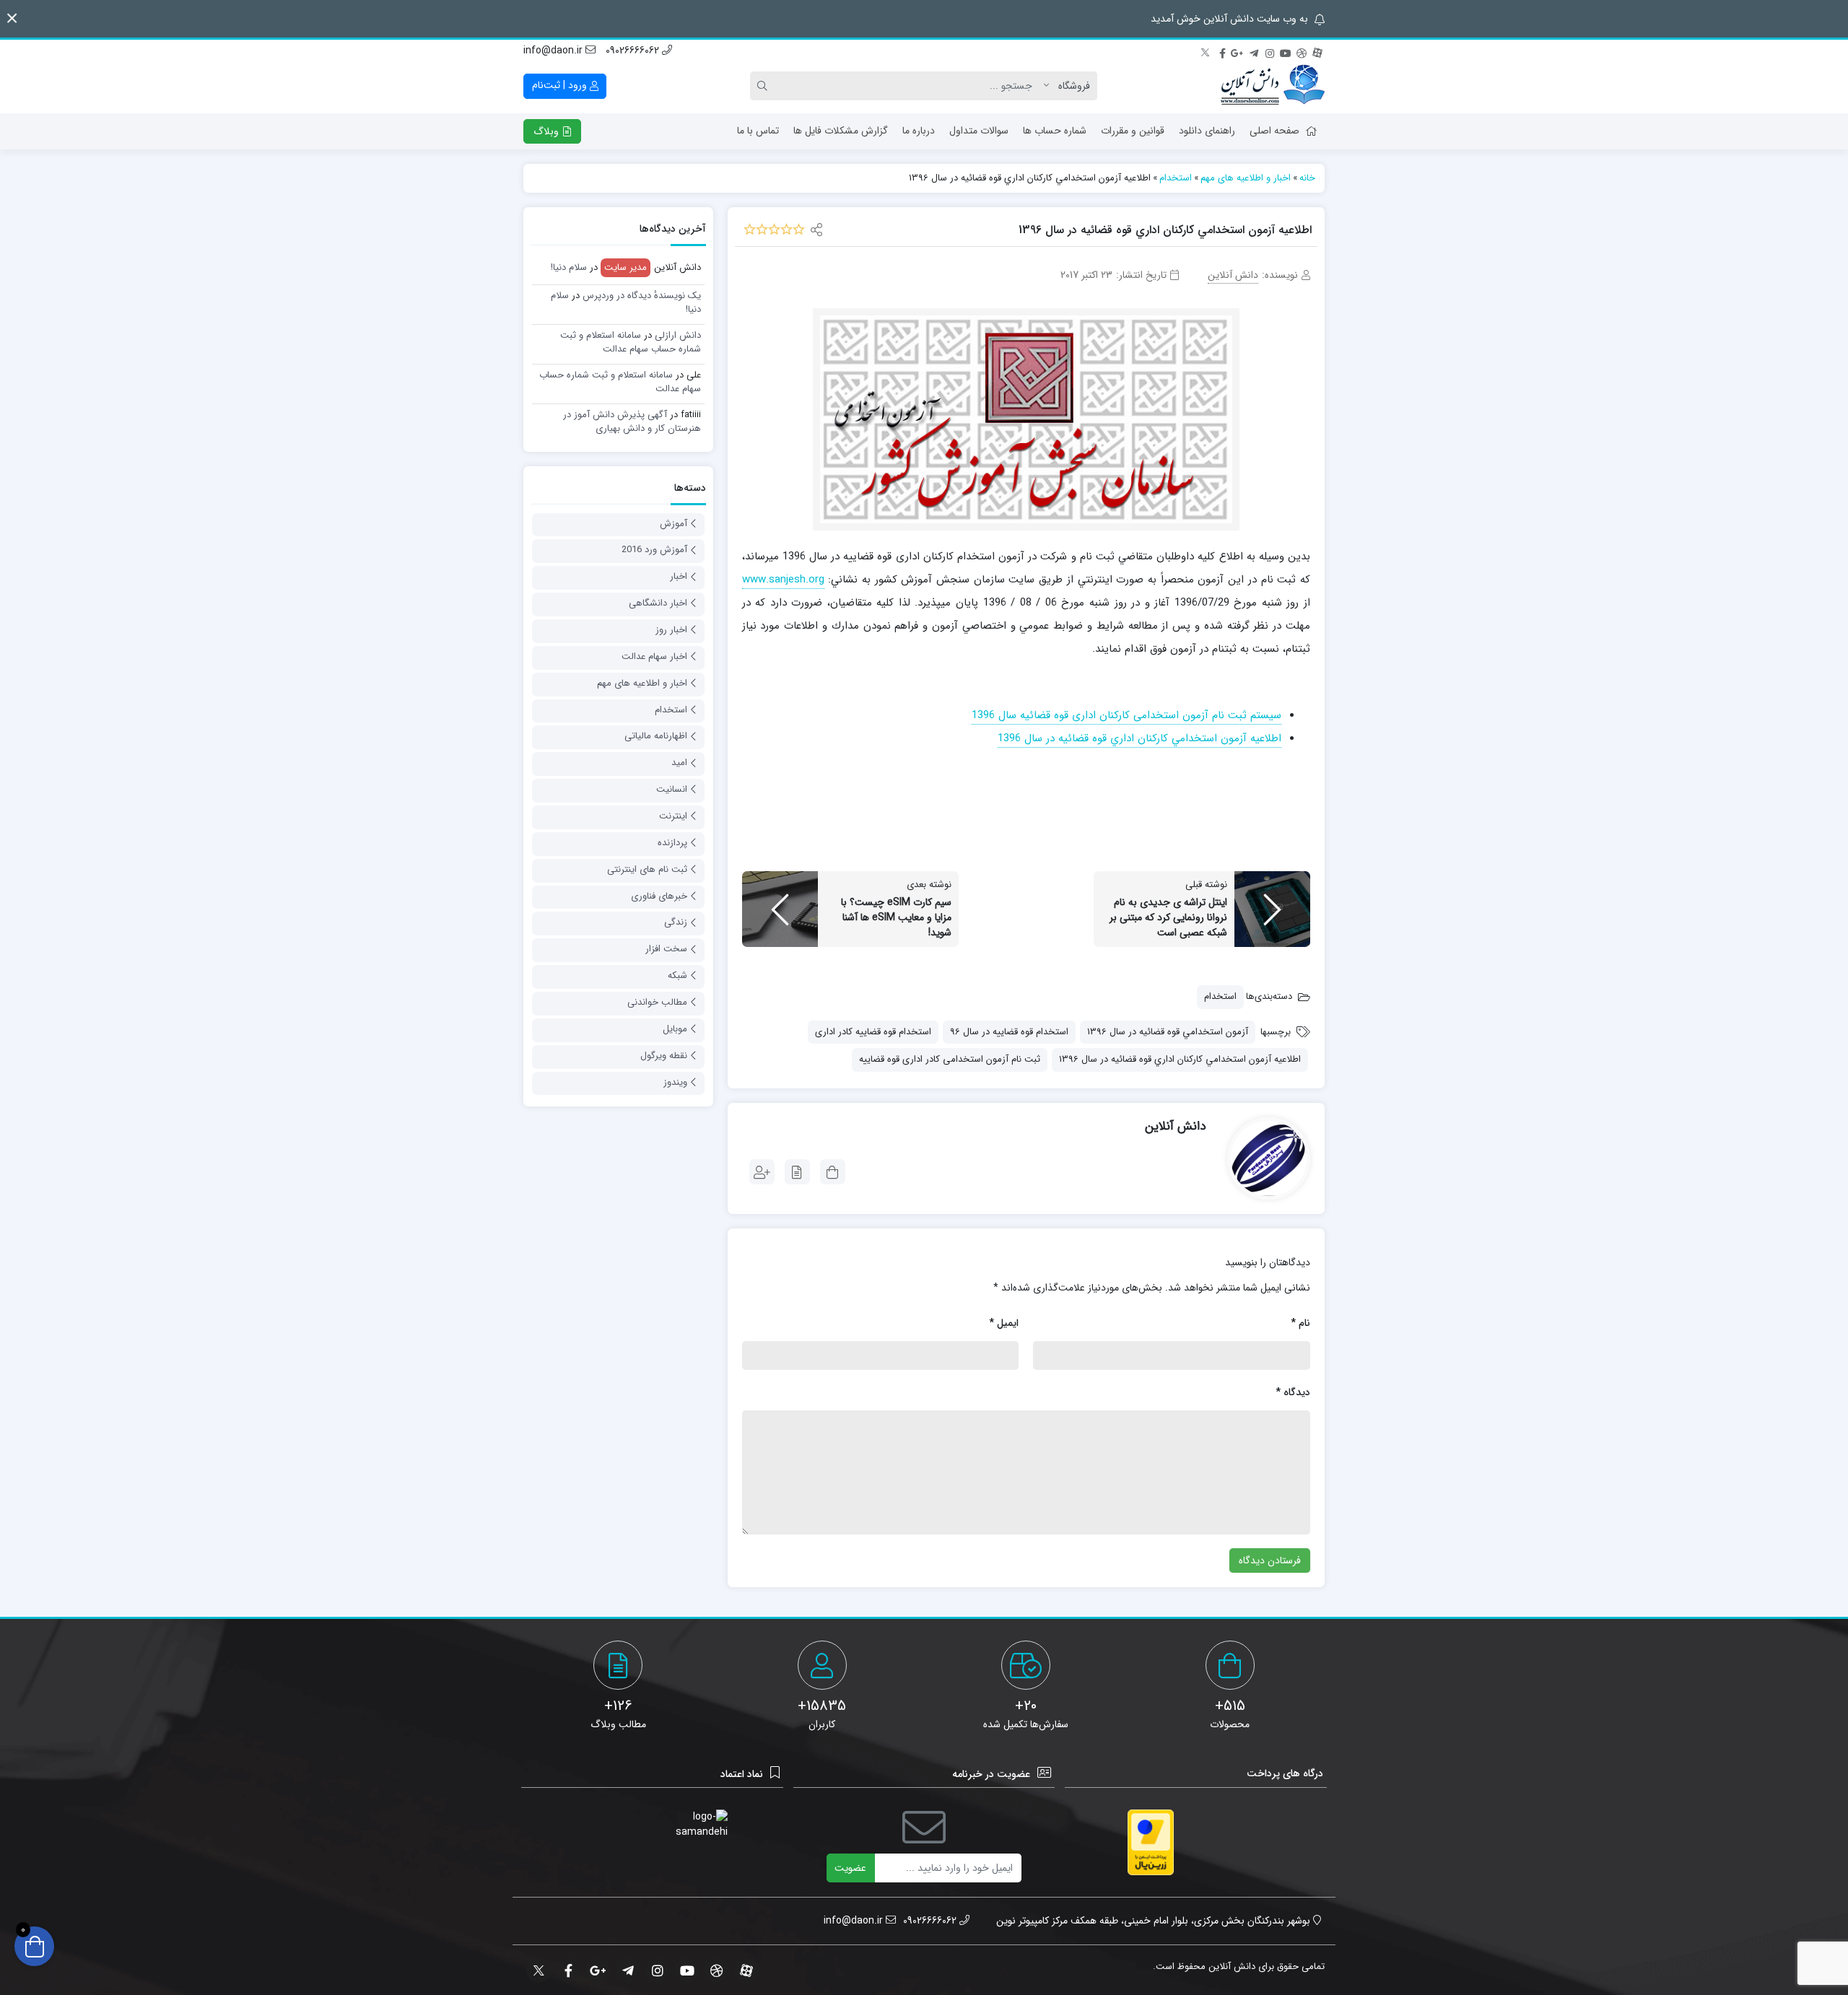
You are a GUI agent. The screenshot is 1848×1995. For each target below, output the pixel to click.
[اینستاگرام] (1270, 51)
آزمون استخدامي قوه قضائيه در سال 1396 (1168, 1032)
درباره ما (919, 131)
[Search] (764, 86)
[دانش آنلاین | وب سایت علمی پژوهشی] (1273, 86)
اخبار (679, 576)
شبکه (677, 975)
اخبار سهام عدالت (654, 656)
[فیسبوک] (1222, 51)
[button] (12, 18)
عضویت (850, 1868)
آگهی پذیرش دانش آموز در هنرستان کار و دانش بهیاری (632, 422)
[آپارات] (1317, 51)
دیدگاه (1293, 1392)
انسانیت (672, 789)
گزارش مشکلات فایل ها (841, 131)
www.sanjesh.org (783, 580)
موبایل (675, 1029)
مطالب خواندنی (657, 1002)
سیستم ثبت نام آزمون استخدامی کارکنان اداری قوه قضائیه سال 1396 (1126, 715)
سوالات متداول (979, 131)
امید (679, 763)
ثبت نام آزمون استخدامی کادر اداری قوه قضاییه (950, 1059)
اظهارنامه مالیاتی (656, 736)
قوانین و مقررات (1133, 131)
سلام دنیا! (569, 267)
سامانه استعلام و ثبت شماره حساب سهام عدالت (631, 342)
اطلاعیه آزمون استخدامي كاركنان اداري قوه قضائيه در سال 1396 (1139, 738)
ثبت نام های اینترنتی (647, 869)
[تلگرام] (1254, 51)
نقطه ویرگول (664, 1056)
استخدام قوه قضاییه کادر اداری (873, 1032)
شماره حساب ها (1055, 131)
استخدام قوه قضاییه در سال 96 (1009, 1032)
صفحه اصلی (1274, 131)
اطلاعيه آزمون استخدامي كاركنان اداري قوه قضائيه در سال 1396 (1180, 1059)
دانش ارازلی (678, 335)
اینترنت (673, 816)
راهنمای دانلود (1207, 131)
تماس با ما (758, 131)
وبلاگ (548, 131)
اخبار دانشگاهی (658, 603)
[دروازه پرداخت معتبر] (1151, 1842)
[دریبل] (1302, 51)
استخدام (1220, 996)
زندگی (676, 922)
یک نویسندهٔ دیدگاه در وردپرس (642, 296)
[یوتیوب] (1286, 51)
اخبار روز (671, 630)
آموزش (674, 524)
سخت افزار (666, 949)
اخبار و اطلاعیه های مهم (642, 683)
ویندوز (675, 1082)
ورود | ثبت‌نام (561, 85)
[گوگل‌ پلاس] (1238, 51)
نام (1300, 1323)
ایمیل (1004, 1323)
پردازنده (672, 843)
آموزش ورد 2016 (654, 550)
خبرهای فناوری (659, 896)
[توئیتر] (1206, 51)
